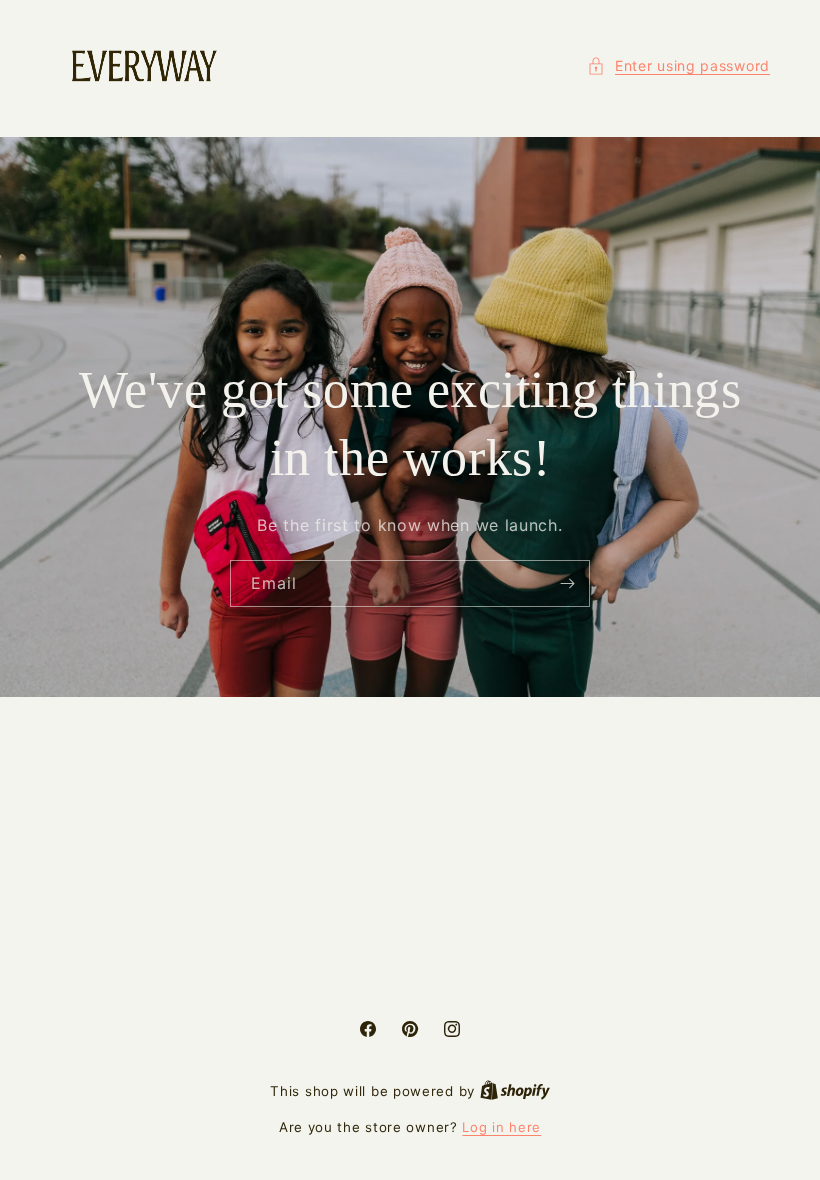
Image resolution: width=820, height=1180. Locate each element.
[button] (678, 65)
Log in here (501, 1127)
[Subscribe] (567, 583)
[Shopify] (515, 1091)
